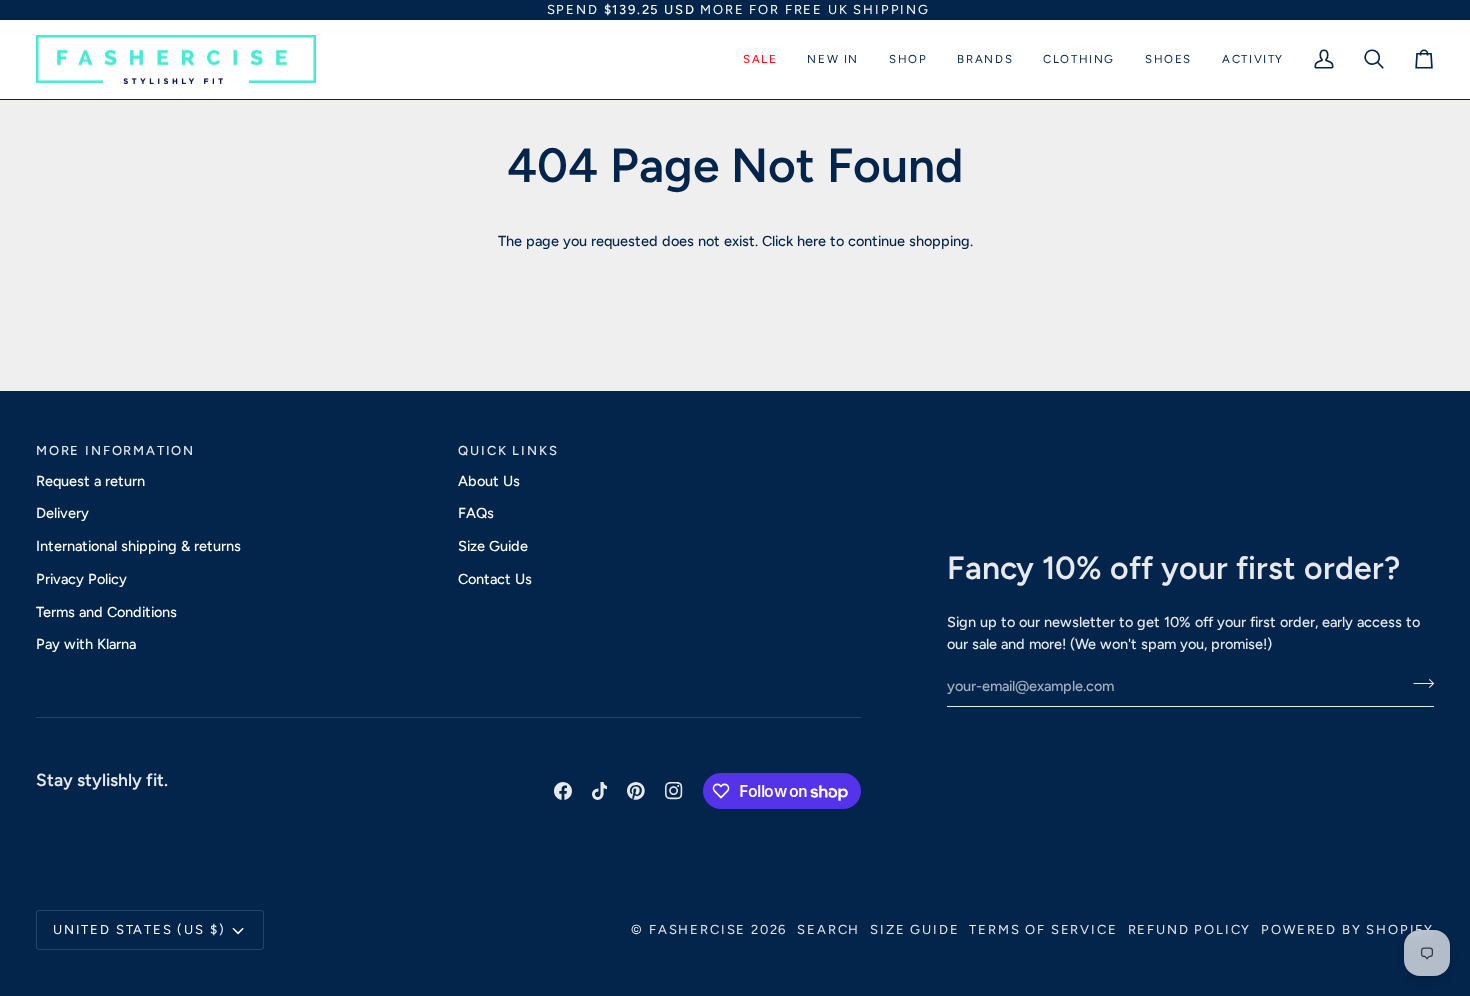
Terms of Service (1043, 929)
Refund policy (1190, 929)
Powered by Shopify (1347, 929)
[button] (760, 60)
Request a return (90, 481)
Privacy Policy (81, 579)
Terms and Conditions (106, 612)
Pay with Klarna (86, 644)
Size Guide (493, 546)
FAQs (476, 513)
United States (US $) (139, 929)
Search (828, 929)
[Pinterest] (636, 791)
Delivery (62, 513)
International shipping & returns (138, 546)
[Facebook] (563, 791)
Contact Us (495, 579)
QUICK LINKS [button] (508, 450)
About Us (489, 481)
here (811, 241)
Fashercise (697, 929)
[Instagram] (674, 791)
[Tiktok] (600, 791)
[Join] (1417, 683)
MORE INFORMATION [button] (115, 450)
